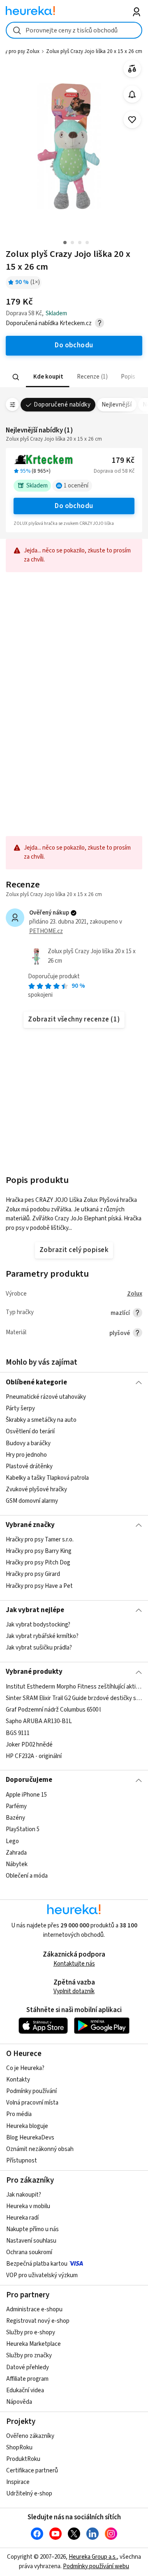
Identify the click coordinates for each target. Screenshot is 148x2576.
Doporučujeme (29, 1780)
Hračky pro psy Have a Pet (39, 1586)
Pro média (19, 2114)
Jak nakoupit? (24, 2195)
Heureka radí (22, 2218)
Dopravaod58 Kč (114, 471)
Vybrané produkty (34, 1672)
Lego (12, 1841)
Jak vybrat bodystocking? (38, 1625)
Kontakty (18, 2080)
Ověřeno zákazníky (30, 2436)
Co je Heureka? (25, 2068)
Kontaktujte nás (74, 1964)
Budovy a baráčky (28, 1443)
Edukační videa (25, 2390)
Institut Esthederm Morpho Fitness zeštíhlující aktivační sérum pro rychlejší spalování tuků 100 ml (74, 1687)
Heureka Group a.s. (93, 2557)
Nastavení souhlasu (31, 2241)
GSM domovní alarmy (32, 1501)
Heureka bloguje (27, 2126)
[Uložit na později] (132, 120)
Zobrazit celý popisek (74, 1250)
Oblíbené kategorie (36, 1382)
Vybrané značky (30, 1525)
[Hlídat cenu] (132, 94)
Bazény (15, 1818)
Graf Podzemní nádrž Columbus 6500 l (53, 1710)
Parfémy (16, 1806)
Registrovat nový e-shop (38, 2321)
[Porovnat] (132, 69)
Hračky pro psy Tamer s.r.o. (40, 1540)
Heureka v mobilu (28, 2206)
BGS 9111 (18, 1733)
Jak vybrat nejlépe (35, 1610)
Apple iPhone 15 (26, 1795)
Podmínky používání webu (96, 2566)
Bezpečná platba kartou (37, 2264)
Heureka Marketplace (34, 2344)
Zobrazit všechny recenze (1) (74, 1019)
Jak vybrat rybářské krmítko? (42, 1636)
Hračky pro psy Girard (33, 1574)
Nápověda (19, 2402)
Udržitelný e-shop (29, 2494)
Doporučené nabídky (62, 405)
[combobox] (74, 30)
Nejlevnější (117, 405)
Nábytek (17, 1864)
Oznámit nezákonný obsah (40, 2149)
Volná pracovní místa (32, 2103)
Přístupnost (22, 2161)
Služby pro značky (29, 2355)
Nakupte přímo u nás (32, 2229)
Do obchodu (74, 506)
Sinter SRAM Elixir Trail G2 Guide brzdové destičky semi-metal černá (74, 1698)
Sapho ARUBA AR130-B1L (39, 1721)
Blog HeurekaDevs (30, 2138)
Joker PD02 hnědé (29, 1744)
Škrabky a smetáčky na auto (41, 1420)
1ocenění (76, 486)
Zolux (135, 1294)
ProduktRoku (23, 2459)
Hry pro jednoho (26, 1455)
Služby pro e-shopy (31, 2332)
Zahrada (16, 1852)
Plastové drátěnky (29, 1466)
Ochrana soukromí (29, 2252)
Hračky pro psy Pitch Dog (38, 1563)
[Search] (16, 377)
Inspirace (18, 2482)
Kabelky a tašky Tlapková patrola (47, 1478)
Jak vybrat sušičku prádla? (39, 1648)
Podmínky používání (31, 2091)
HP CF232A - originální (34, 1756)
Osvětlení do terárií (30, 1431)
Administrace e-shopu (34, 2309)
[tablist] (74, 377)
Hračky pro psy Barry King (39, 1551)
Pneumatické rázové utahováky (46, 1397)
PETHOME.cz (46, 931)
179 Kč (123, 461)
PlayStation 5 (23, 1829)
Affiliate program (27, 2379)
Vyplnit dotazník (74, 1991)
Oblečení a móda (27, 1876)
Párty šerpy (20, 1408)
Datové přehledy (28, 2367)
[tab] (48, 377)
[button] (48, 377)
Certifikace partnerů (32, 2471)
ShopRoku (19, 2448)
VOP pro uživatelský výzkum (42, 2275)
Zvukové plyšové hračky (36, 1489)
